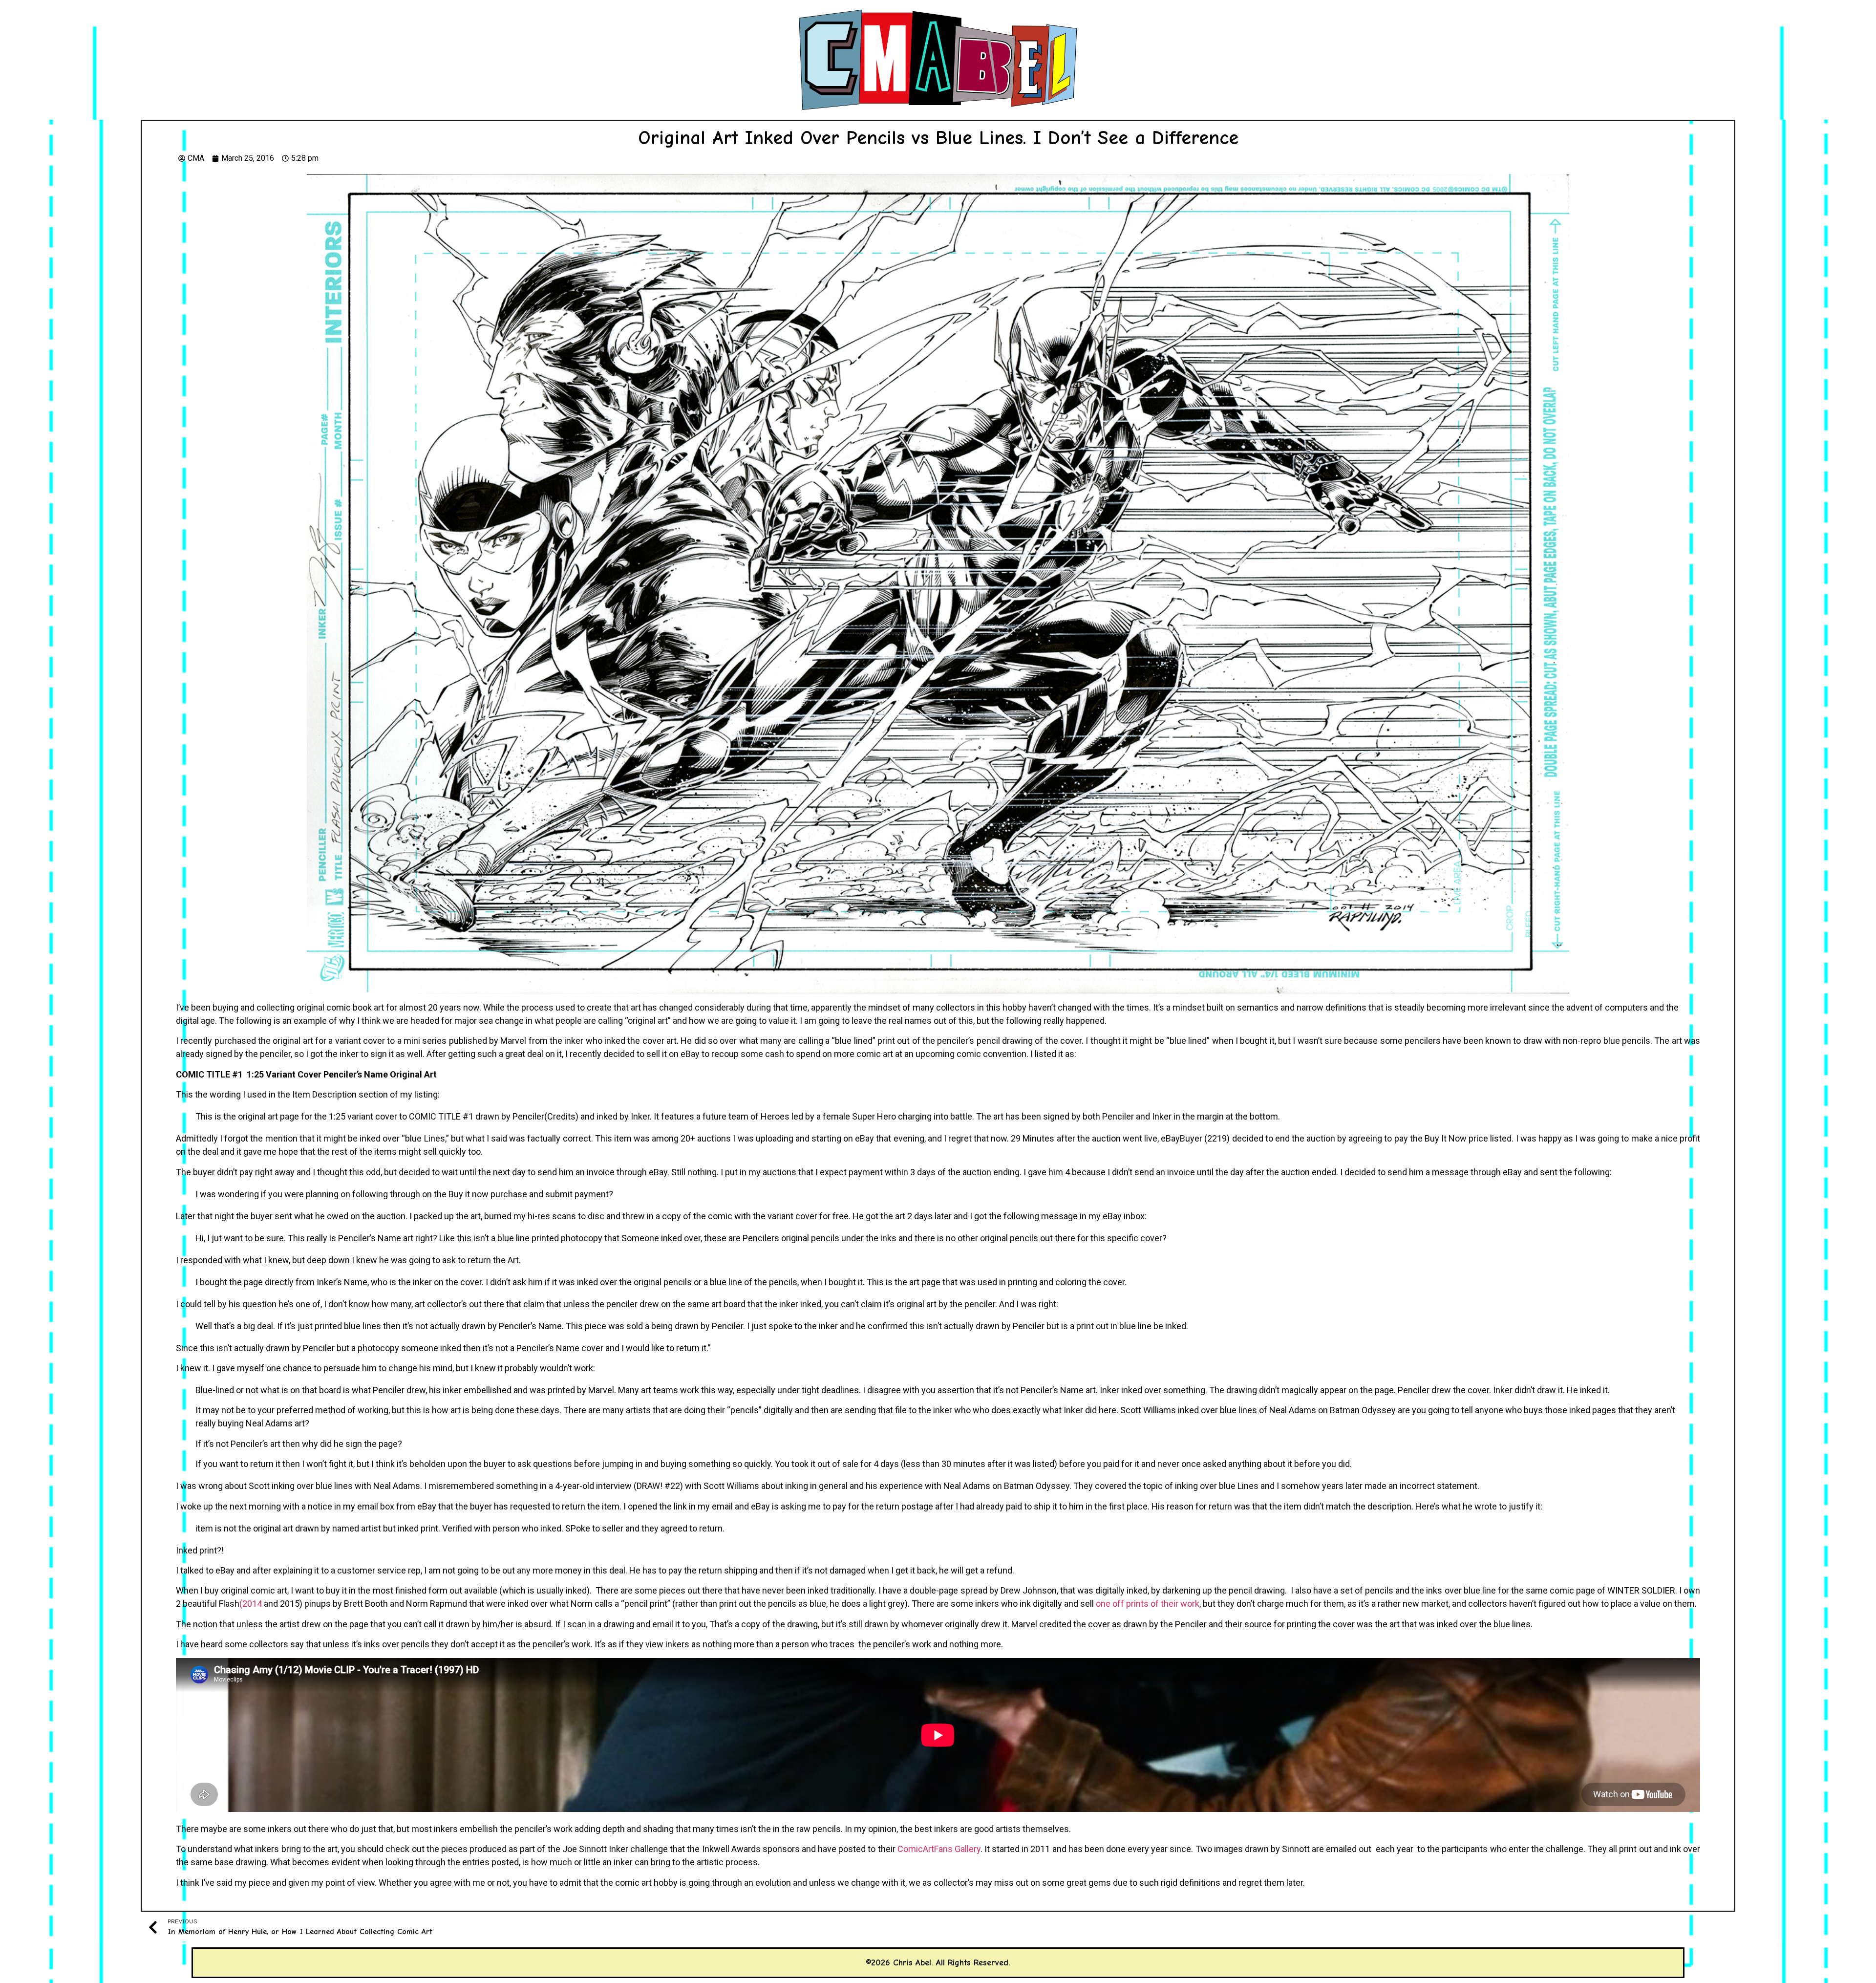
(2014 (251, 1604)
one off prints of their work (1148, 1604)
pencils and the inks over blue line (1430, 1590)
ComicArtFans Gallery (939, 1849)
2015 (290, 1604)
